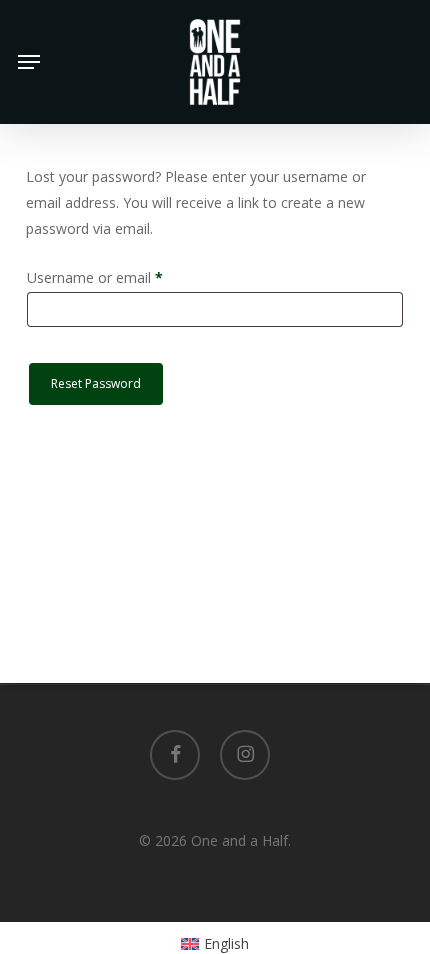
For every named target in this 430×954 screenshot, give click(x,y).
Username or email (123, 277)
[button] (29, 62)
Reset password (96, 383)
